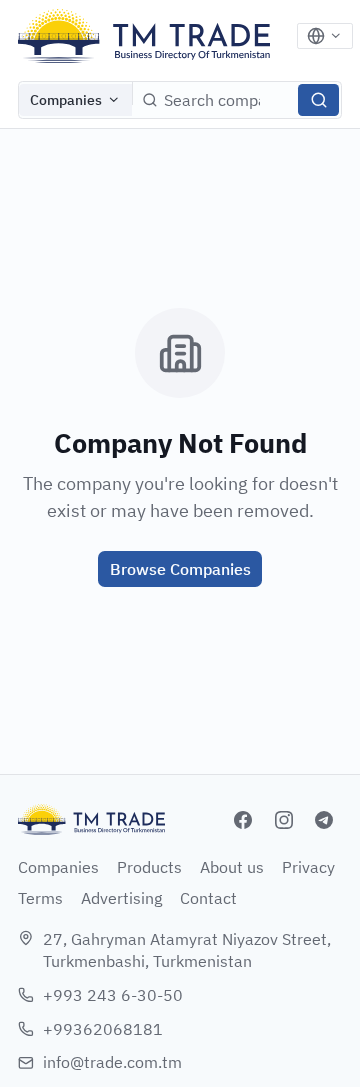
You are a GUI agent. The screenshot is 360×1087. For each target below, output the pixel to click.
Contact (208, 898)
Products (149, 867)
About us (232, 867)
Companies (66, 100)
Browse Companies (180, 569)
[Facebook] (243, 820)
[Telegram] (324, 820)
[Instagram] (284, 820)
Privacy (308, 867)
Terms (40, 898)
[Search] (318, 100)
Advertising (121, 898)
